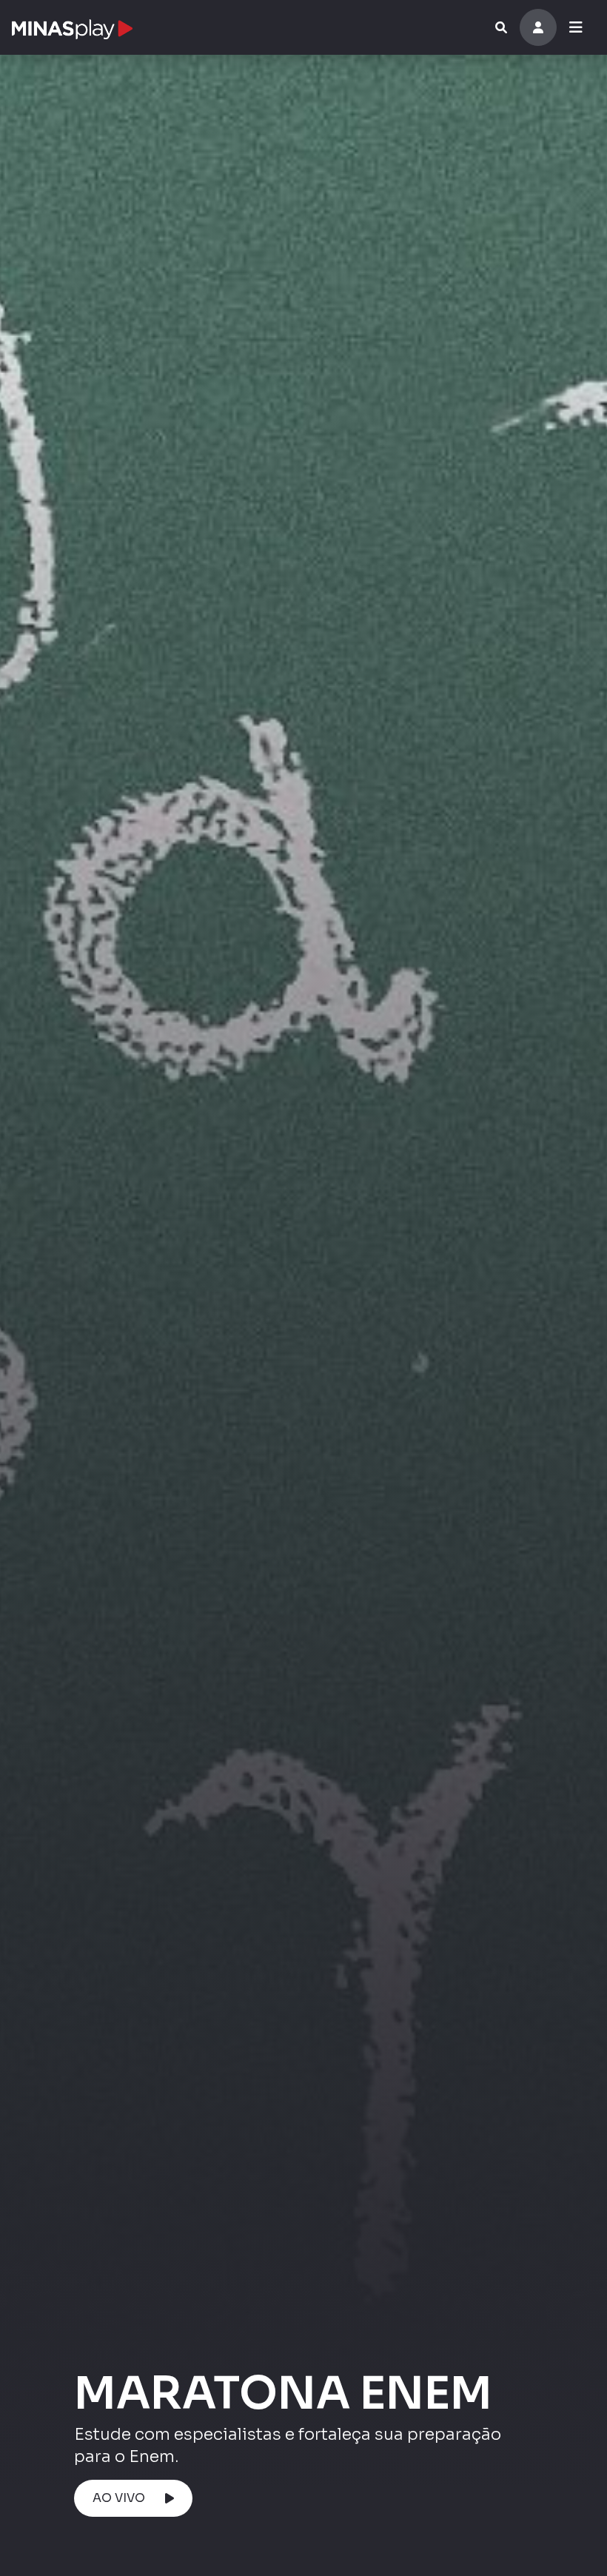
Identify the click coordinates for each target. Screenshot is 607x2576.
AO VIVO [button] (119, 2498)
